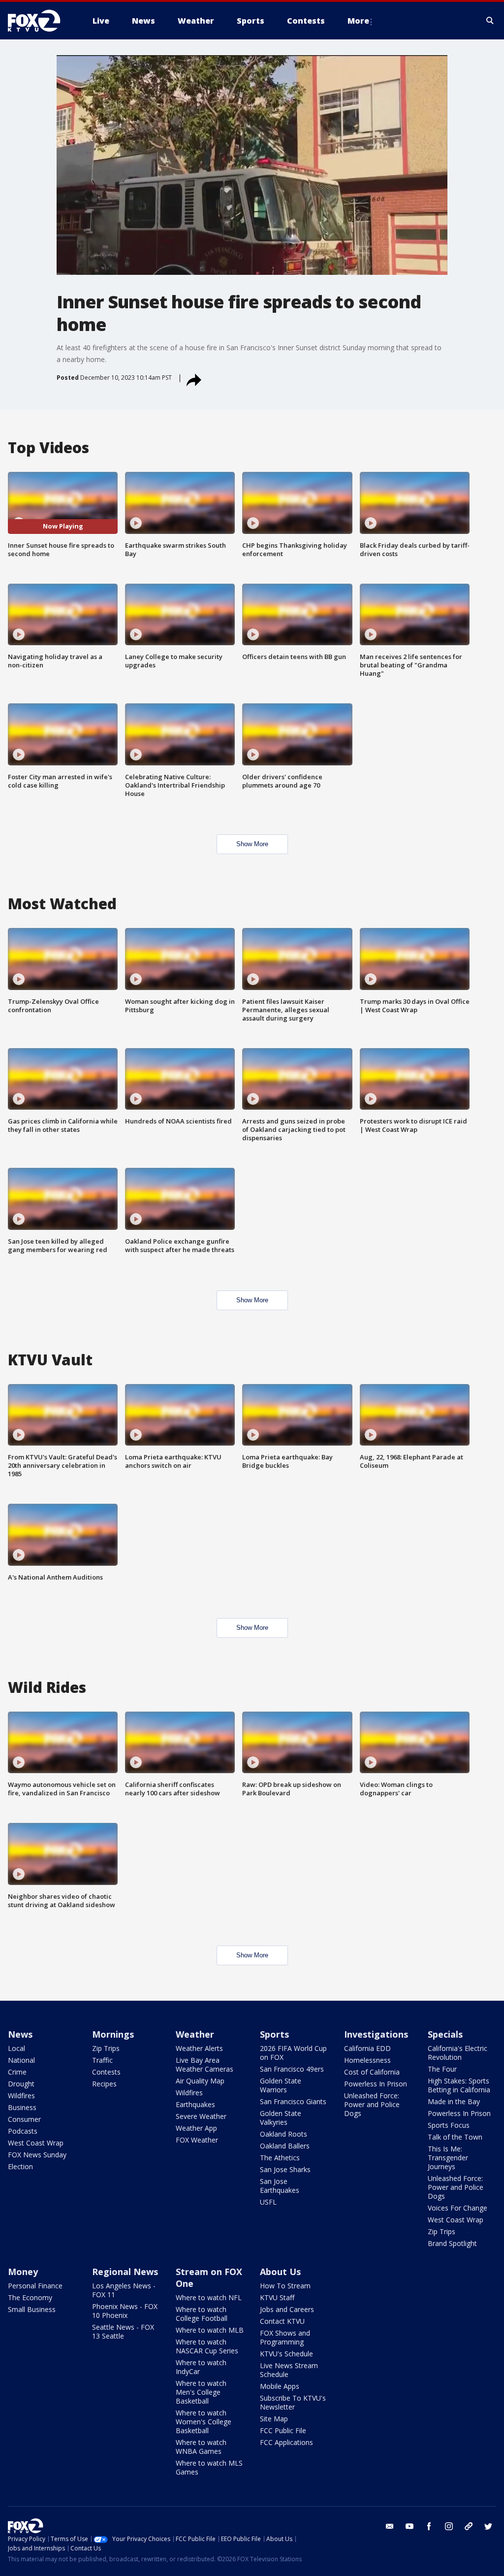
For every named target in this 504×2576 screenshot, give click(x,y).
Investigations (376, 2034)
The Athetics (280, 2158)
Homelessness (367, 2060)
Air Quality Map (200, 2081)
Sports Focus (449, 2125)
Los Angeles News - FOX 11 (124, 2290)
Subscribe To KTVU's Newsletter (293, 2402)
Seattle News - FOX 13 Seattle (123, 2331)
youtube (409, 2526)
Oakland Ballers (285, 2146)
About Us (280, 2272)
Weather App (196, 2128)
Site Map (274, 2419)
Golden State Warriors (281, 2085)
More (358, 21)
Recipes (104, 2084)
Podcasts (23, 2131)
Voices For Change (457, 2208)
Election (20, 2166)
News (20, 2034)
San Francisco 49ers (292, 2069)
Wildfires (21, 2096)
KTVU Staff (277, 2297)
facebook (429, 2526)
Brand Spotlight (452, 2243)
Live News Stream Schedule (289, 2370)
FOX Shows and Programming (285, 2337)
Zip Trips (106, 2048)
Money (23, 2272)
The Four (442, 2069)
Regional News (125, 2272)
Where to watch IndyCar (201, 2367)
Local (16, 2048)
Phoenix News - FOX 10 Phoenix (125, 2311)
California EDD (367, 2048)
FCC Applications (286, 2442)
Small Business (32, 2309)
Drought (21, 2084)
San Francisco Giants (293, 2101)
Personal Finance (35, 2286)
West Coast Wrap (36, 2143)
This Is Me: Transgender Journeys (448, 2158)
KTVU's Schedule (286, 2354)
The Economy (30, 2297)
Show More (252, 844)
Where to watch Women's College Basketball (204, 2422)
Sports (274, 2034)
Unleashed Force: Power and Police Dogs (372, 2104)
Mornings (113, 2034)
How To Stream (285, 2286)
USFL (268, 2202)
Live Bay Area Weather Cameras (205, 2064)
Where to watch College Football (202, 2314)
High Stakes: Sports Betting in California (459, 2085)
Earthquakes (195, 2104)
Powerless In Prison (376, 2084)
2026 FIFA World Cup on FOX (293, 2053)
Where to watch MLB (210, 2330)
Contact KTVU (282, 2321)
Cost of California (372, 2072)
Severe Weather (201, 2116)
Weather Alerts (199, 2048)
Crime (17, 2072)
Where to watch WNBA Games (201, 2447)
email (390, 2526)
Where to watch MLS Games (209, 2467)
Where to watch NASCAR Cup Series (207, 2346)
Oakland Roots (283, 2134)
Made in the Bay (454, 2101)
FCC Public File (283, 2430)
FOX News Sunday (37, 2155)
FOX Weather (197, 2140)
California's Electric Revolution (457, 2053)
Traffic (102, 2060)
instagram (449, 2526)
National (21, 2060)
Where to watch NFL (209, 2297)
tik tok (469, 2526)
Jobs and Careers (287, 2309)
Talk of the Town (455, 2137)
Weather (195, 2034)
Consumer (24, 2119)
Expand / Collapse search (490, 21)
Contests (106, 2072)
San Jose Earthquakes (280, 2186)
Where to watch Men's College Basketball (201, 2392)
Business (22, 2107)
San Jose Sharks (285, 2169)
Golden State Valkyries (281, 2118)
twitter (488, 2526)
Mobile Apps (280, 2386)
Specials (445, 2034)
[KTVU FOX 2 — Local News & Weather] (40, 21)
